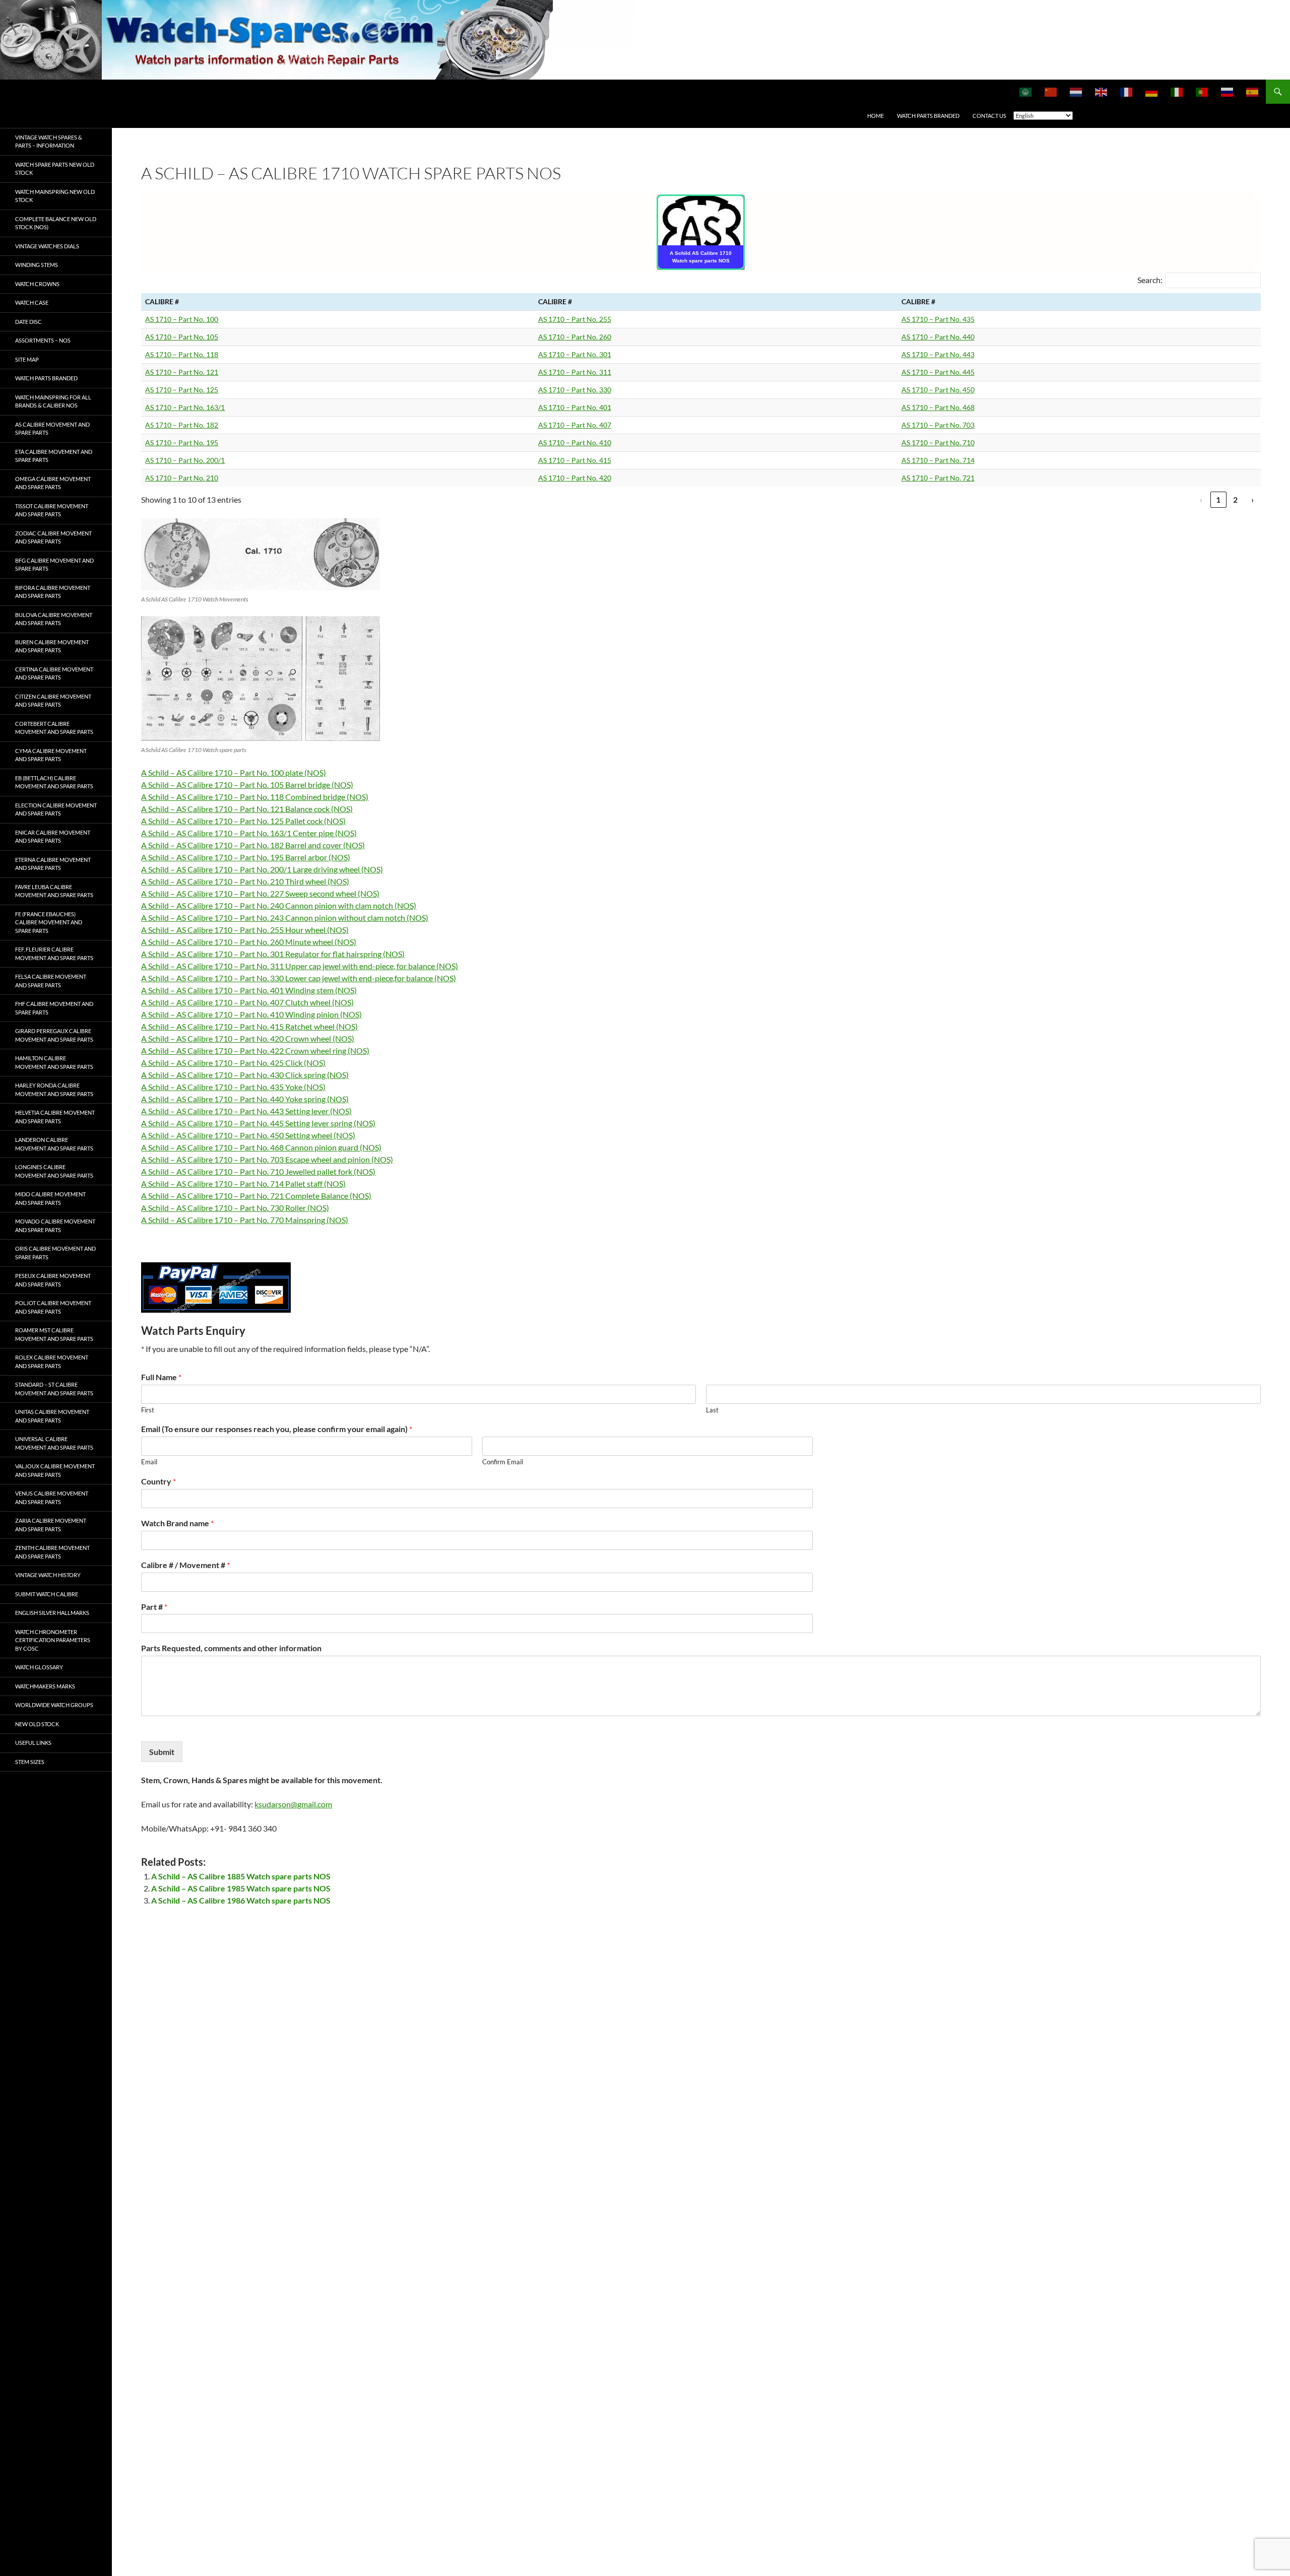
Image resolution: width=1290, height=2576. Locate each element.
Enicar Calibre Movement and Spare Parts (53, 837)
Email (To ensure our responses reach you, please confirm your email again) (277, 1429)
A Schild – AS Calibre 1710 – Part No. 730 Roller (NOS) (235, 1208)
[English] (1102, 92)
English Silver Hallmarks (52, 1613)
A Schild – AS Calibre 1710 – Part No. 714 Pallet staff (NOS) (243, 1183)
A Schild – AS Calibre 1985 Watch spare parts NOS (241, 1888)
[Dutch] (1076, 92)
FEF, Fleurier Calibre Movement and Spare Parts (54, 954)
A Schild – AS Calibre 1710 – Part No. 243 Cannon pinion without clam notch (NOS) (285, 918)
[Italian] (1177, 92)
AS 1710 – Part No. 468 (938, 407)
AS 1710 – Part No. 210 (182, 478)
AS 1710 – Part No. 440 (938, 337)
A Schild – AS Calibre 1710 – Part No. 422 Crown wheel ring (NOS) (255, 1050)
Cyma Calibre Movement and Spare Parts (51, 755)
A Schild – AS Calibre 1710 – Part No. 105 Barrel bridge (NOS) (247, 785)
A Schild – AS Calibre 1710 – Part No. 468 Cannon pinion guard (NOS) (261, 1147)
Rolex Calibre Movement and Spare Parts (52, 1362)
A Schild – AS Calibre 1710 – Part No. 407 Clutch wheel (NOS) (247, 1002)
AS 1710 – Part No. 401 (575, 407)
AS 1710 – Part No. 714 (938, 460)
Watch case (32, 302)
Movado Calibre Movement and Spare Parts (55, 1226)
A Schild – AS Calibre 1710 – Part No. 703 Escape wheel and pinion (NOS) (267, 1159)
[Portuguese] (1202, 92)
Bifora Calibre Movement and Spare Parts (53, 592)
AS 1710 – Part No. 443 (938, 354)
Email (149, 1462)
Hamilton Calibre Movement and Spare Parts (54, 1062)
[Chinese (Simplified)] (1051, 92)
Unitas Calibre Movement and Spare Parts (52, 1416)
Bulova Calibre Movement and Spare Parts (54, 619)
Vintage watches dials (47, 246)
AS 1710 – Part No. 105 (182, 337)
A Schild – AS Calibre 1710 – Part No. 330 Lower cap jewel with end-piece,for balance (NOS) (299, 978)
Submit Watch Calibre (47, 1594)
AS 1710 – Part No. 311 (575, 372)
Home (876, 116)
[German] (1152, 92)
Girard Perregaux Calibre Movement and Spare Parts (54, 1035)
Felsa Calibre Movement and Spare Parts (51, 981)
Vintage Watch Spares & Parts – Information (49, 142)
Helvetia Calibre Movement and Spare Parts (55, 1117)
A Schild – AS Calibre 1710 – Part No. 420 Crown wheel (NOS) (248, 1038)
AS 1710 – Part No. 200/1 (185, 460)
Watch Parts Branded (928, 116)
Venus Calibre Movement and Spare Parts (52, 1498)
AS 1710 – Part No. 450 (938, 390)
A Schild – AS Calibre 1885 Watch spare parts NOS (241, 1876)
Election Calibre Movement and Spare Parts (56, 809)
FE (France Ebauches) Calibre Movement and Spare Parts (49, 922)
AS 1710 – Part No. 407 (575, 425)
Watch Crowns (37, 284)
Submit (162, 1752)
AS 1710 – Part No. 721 (938, 478)
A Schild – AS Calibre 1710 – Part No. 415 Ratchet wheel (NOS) (249, 1026)
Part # (154, 1607)
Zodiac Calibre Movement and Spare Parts (53, 537)
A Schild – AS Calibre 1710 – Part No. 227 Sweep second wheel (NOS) (260, 893)
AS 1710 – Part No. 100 (182, 319)
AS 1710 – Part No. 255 (575, 319)
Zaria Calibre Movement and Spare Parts (51, 1525)
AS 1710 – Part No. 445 (938, 372)
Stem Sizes (30, 1762)
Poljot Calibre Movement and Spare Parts (53, 1307)
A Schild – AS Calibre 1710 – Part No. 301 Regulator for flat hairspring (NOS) (273, 954)
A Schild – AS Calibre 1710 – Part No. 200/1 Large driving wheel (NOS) (262, 869)
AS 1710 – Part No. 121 (182, 372)
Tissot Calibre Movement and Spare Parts (52, 510)
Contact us (989, 116)
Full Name (161, 1377)
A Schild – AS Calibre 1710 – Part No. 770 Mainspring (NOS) (245, 1220)
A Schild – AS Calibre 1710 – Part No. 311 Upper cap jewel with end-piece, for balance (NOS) (300, 966)
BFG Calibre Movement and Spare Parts (54, 565)
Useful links (33, 1743)
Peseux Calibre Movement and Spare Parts (53, 1280)
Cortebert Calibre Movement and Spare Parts (54, 728)
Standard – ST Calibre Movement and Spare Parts (54, 1389)
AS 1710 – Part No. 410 (575, 443)
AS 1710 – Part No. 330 (575, 390)
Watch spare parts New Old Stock (55, 169)
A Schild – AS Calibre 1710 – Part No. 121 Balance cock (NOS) (247, 809)
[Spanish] (1253, 92)
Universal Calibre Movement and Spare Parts (54, 1443)
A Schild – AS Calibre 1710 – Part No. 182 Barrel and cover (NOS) (253, 845)
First (148, 1410)
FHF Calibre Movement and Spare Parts (54, 1008)
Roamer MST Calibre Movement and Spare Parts (54, 1334)
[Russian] (1228, 92)
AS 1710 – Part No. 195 (182, 443)
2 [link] (1235, 499)
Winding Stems (37, 265)
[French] (1127, 92)
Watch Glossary (39, 1667)
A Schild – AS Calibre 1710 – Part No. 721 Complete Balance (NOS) (256, 1196)
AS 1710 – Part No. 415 (575, 460)
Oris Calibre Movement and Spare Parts (55, 1253)
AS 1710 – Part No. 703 (938, 425)
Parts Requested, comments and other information (231, 1648)
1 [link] (1218, 499)
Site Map (27, 359)
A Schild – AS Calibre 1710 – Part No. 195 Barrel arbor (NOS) (246, 857)
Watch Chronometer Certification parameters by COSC (53, 1640)
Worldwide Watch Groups (54, 1705)
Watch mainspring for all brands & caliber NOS (53, 401)
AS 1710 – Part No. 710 (938, 443)
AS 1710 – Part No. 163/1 (185, 407)
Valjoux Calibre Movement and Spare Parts (55, 1470)
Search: (1150, 280)
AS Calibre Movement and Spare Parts (52, 429)
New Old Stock (37, 1724)
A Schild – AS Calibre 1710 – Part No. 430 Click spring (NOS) (245, 1075)
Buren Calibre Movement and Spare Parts (52, 646)
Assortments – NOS (43, 340)
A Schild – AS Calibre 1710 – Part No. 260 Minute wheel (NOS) (249, 942)
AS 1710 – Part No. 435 (938, 319)
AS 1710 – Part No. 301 (575, 354)
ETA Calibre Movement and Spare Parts (54, 456)
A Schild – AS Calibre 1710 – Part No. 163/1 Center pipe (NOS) (249, 833)
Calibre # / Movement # (185, 1565)
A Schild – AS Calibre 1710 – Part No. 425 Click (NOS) (233, 1063)
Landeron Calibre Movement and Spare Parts (54, 1144)
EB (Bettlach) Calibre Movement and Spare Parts (54, 782)
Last (712, 1410)
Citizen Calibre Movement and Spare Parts (53, 701)
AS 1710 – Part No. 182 (182, 425)
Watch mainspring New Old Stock (55, 196)
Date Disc (28, 322)
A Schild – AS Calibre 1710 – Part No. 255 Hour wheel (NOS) (245, 930)
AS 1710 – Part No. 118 (182, 354)
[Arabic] (1026, 92)
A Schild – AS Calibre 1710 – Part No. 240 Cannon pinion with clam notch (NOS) (279, 905)
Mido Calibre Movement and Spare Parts (50, 1198)
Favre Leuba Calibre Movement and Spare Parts (54, 891)
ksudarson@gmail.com (293, 1804)
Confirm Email (503, 1462)
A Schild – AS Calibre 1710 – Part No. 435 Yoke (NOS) (233, 1087)
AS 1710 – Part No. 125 (182, 390)
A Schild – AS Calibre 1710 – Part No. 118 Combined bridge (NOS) (255, 797)
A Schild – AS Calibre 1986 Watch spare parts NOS (241, 1900)
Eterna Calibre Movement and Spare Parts (53, 864)
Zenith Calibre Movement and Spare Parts (52, 1552)
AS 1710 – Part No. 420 (575, 478)
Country (158, 1481)
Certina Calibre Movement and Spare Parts (54, 673)
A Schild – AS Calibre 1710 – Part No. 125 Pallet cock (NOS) (243, 821)
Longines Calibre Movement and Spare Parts (54, 1171)
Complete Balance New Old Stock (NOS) (56, 223)
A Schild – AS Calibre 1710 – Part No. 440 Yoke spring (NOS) (245, 1099)
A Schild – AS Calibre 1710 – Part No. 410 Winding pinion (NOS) (251, 1014)
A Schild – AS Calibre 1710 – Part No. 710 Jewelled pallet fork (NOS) (258, 1171)
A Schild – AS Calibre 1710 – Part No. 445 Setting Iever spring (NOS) (258, 1123)
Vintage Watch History (48, 1575)
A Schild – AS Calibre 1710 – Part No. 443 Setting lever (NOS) (246, 1111)
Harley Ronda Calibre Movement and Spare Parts (54, 1090)
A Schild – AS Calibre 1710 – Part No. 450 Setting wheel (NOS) (248, 1135)
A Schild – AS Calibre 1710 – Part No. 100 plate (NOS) (234, 772)
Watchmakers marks (45, 1686)
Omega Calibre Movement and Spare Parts (53, 483)
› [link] (1252, 499)
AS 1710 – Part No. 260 (575, 337)
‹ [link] (1201, 499)
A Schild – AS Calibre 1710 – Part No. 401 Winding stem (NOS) (249, 990)
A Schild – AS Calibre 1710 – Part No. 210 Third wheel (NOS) (245, 881)
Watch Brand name (177, 1523)
